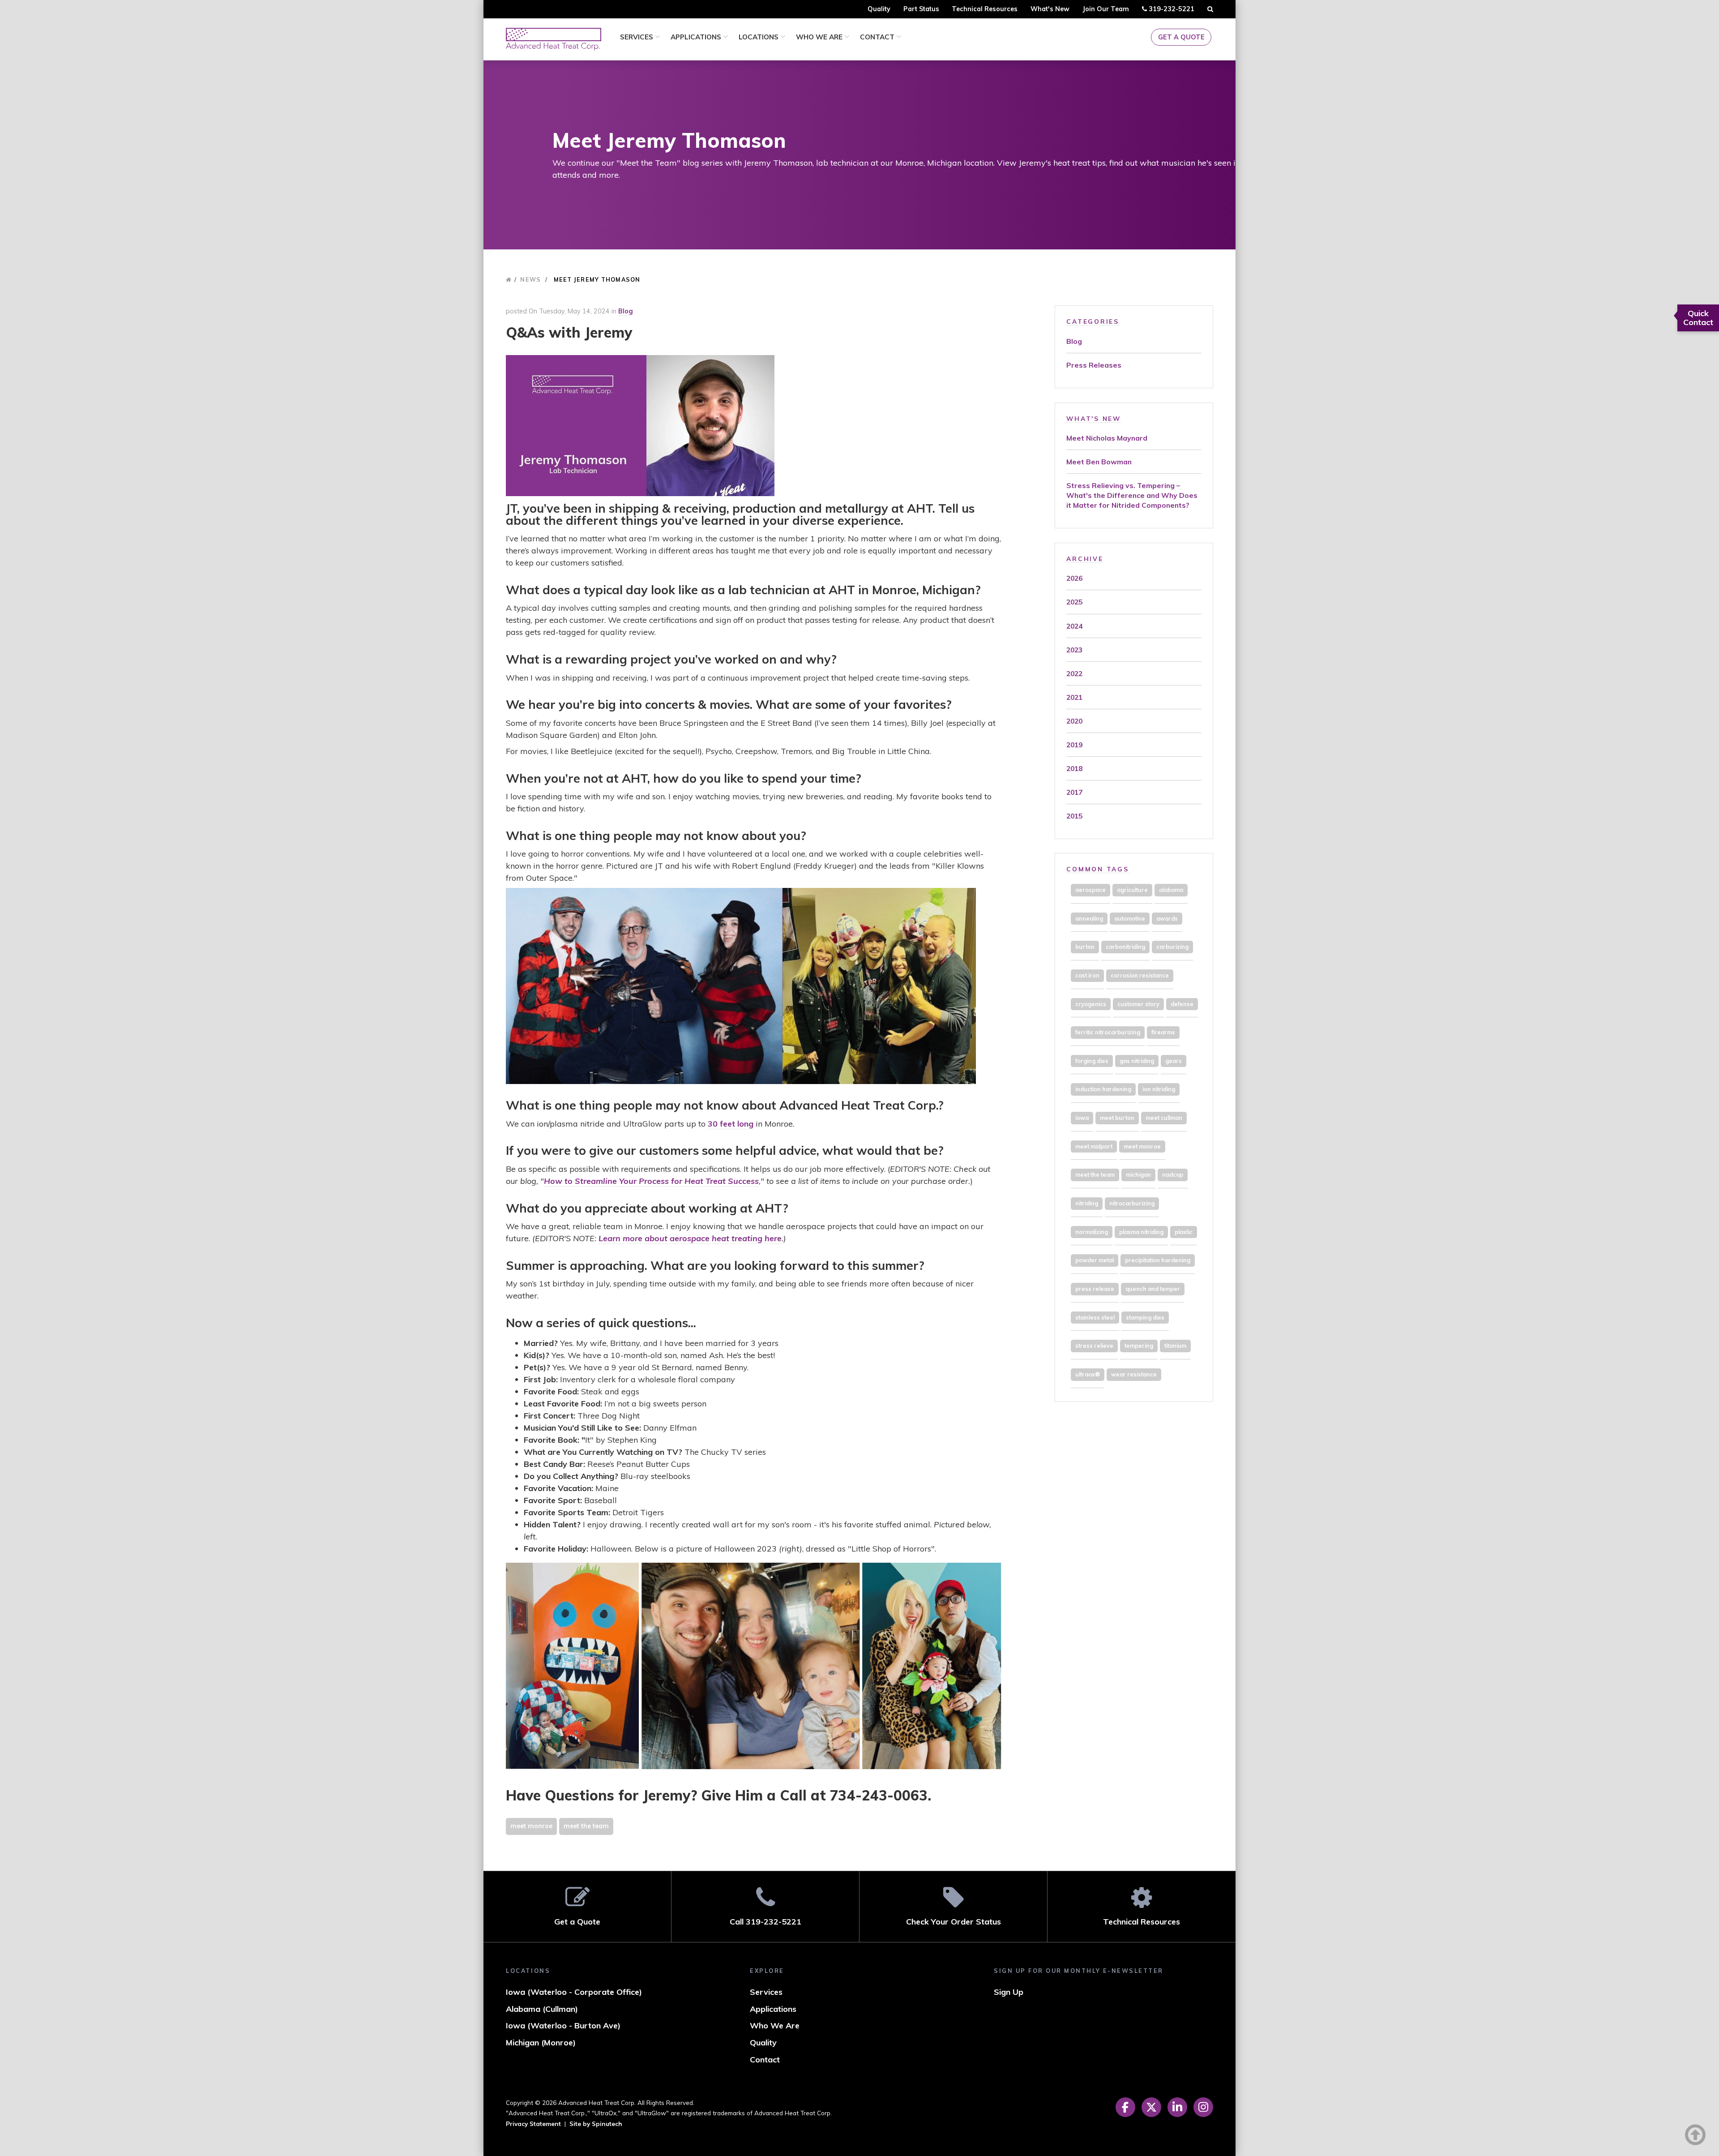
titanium (1175, 1346)
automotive (1130, 918)
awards (1167, 918)
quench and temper (1153, 1289)
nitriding (1087, 1203)
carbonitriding (1125, 947)
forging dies (1092, 1061)
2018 (1074, 768)
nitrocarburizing (1132, 1203)
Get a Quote (1181, 37)
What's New (1050, 9)
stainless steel (1095, 1317)
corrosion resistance (1140, 975)
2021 (1074, 697)
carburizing (1172, 947)
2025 (1074, 602)
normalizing (1092, 1232)
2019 (1074, 745)
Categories (1093, 321)
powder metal (1095, 1260)
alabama (1171, 890)
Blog (626, 311)
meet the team (586, 1826)
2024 (1074, 626)
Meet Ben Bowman (1099, 462)
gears (1174, 1061)
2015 (1074, 816)
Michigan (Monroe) (541, 2042)
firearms (1163, 1032)
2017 (1074, 792)
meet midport (1094, 1146)
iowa (1082, 1118)
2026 (1074, 578)
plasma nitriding (1141, 1232)
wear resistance (1134, 1374)
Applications (697, 37)
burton (1085, 947)
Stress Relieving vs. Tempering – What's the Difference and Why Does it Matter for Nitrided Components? (1132, 495)
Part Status (921, 9)
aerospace (1090, 890)
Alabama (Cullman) (542, 2009)
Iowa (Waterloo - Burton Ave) (563, 2025)
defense (1182, 1004)
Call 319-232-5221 (765, 1922)
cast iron (1087, 975)
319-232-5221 (1170, 11)
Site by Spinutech (596, 2124)
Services (637, 37)
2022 (1074, 673)
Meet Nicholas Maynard (1107, 438)
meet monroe (531, 1826)
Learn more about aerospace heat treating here (690, 1238)
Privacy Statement (533, 2124)
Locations (759, 37)
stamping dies (1145, 1317)
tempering (1139, 1346)
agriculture (1132, 890)
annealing (1089, 918)
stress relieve (1094, 1346)
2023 (1074, 650)
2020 (1074, 721)
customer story (1138, 1004)
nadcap (1173, 1174)
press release (1095, 1289)
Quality (879, 9)
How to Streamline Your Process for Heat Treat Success (651, 1181)
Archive (1085, 559)
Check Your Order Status (954, 1922)
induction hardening (1103, 1089)
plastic (1184, 1232)
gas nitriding (1137, 1061)
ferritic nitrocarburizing (1108, 1032)
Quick (1698, 318)
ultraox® (1088, 1374)
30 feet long (731, 1124)
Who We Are (820, 37)
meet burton (1117, 1118)
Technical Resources (985, 9)
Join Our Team (1106, 9)
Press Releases (1094, 365)
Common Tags (1097, 869)
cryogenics (1091, 1004)
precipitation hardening (1158, 1260)
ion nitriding (1159, 1089)
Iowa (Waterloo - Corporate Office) (574, 1992)
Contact (878, 37)
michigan (1138, 1174)
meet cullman (1164, 1118)
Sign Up (1009, 1992)
